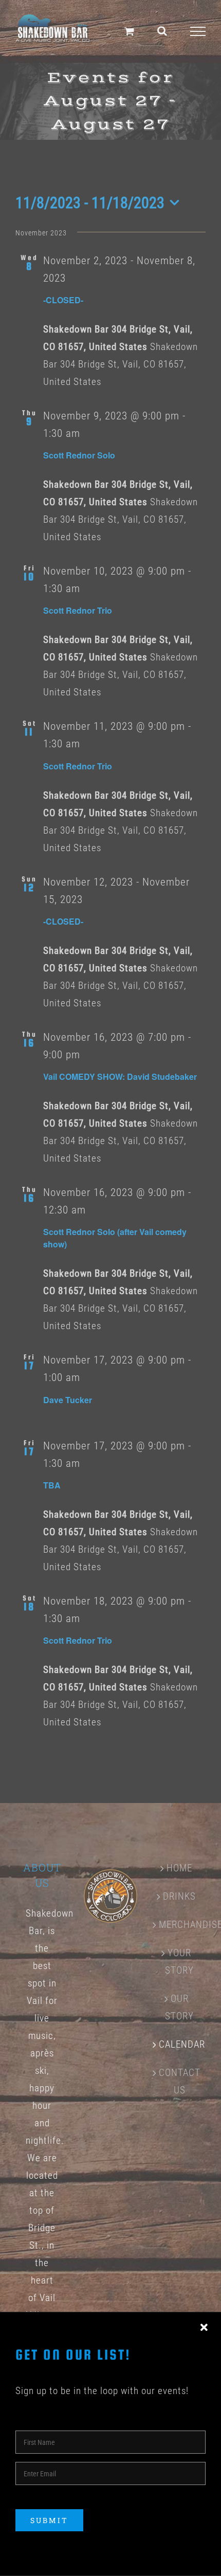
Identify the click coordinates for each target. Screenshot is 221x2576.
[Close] (204, 2328)
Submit (49, 2520)
